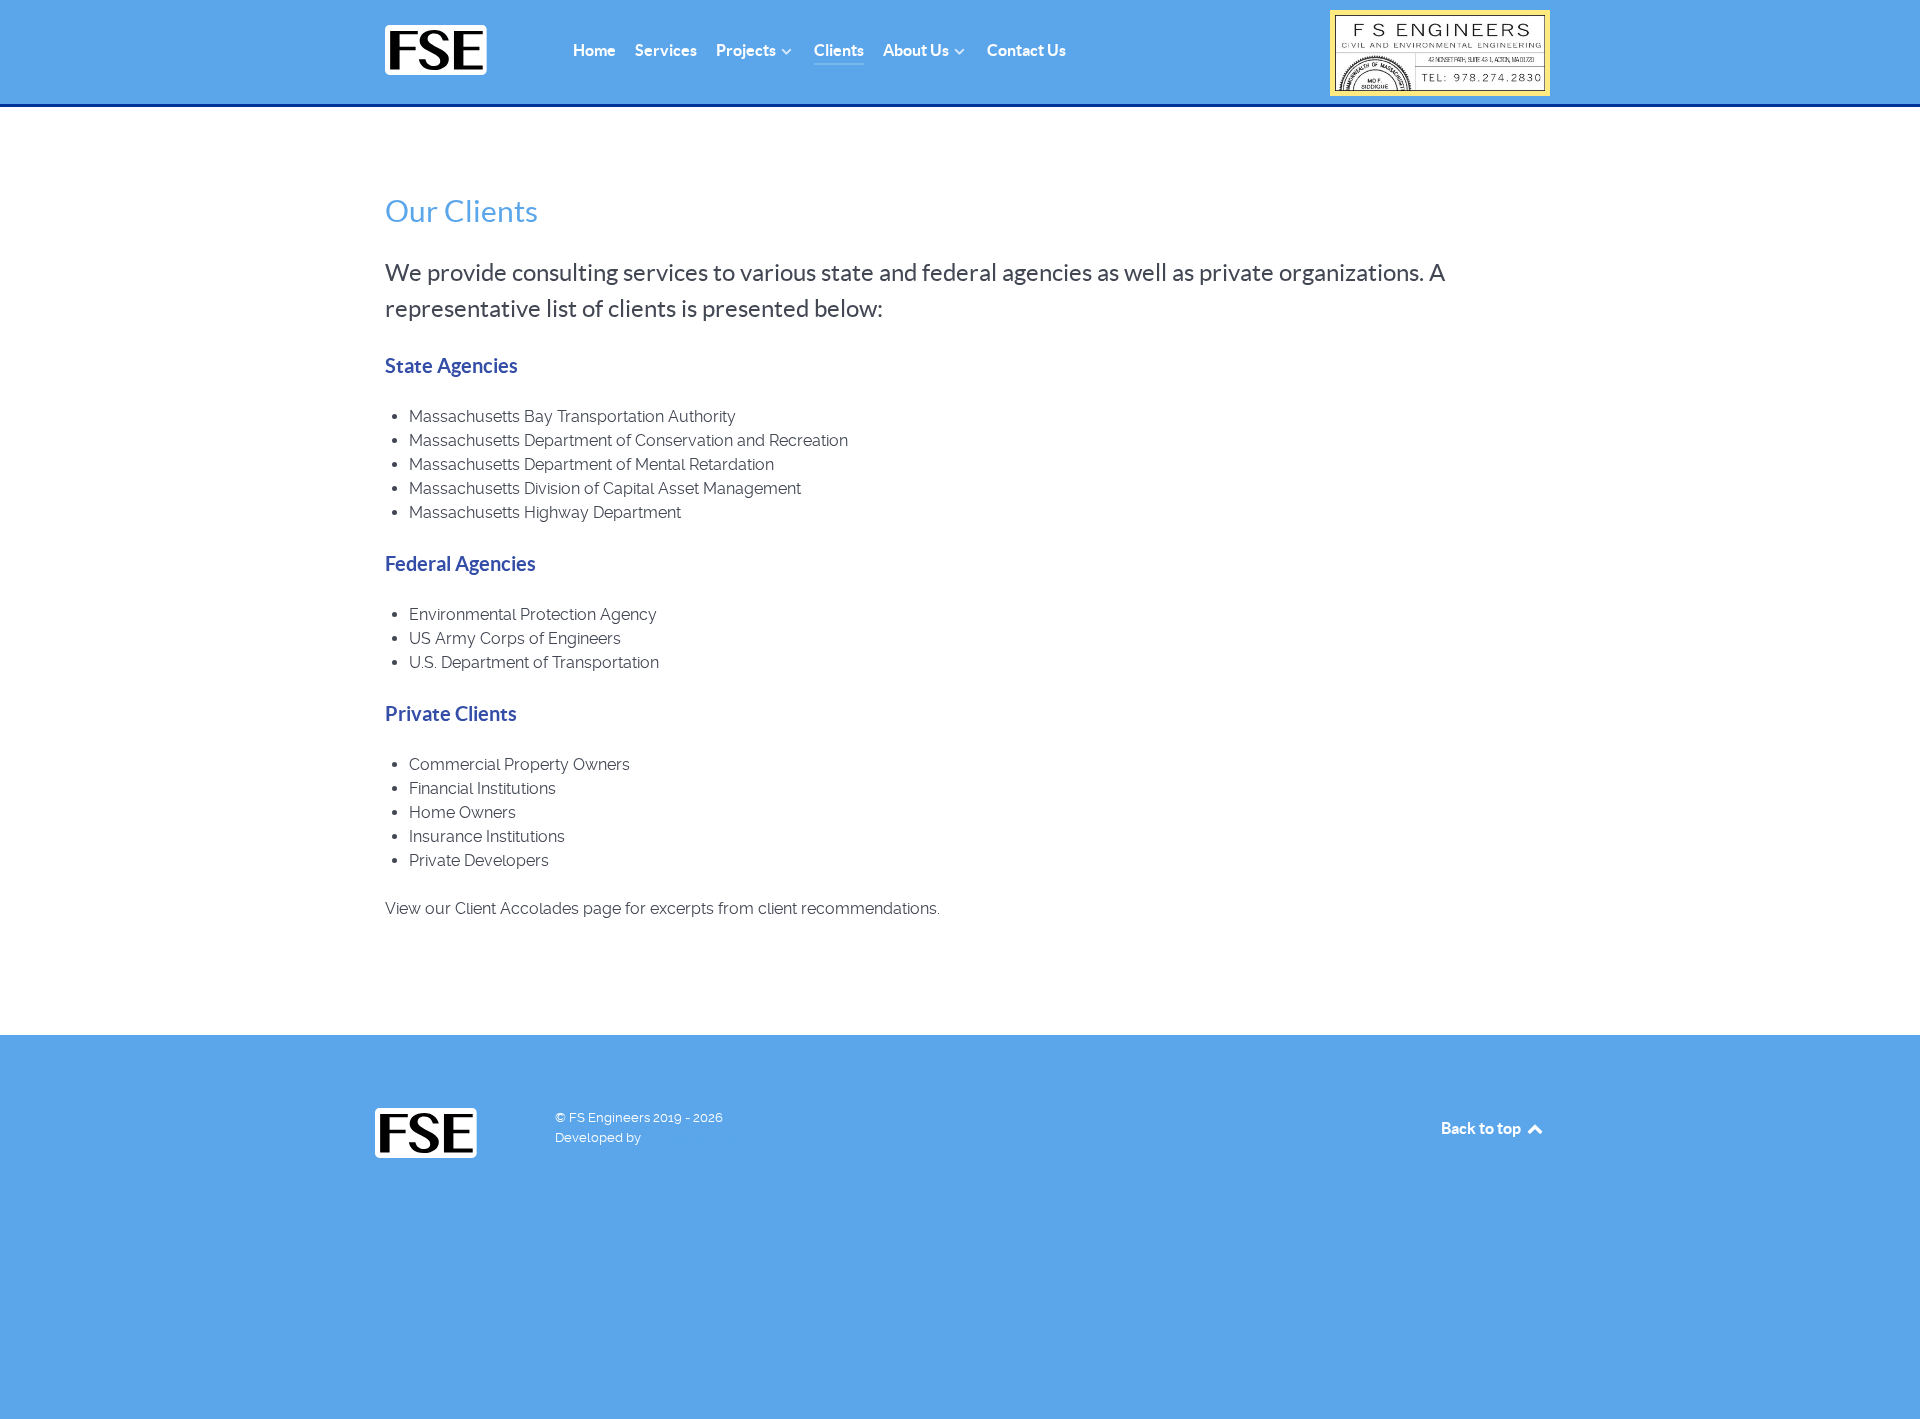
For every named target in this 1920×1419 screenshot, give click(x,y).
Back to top (1482, 1128)
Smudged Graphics (702, 1137)
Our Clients (461, 211)
